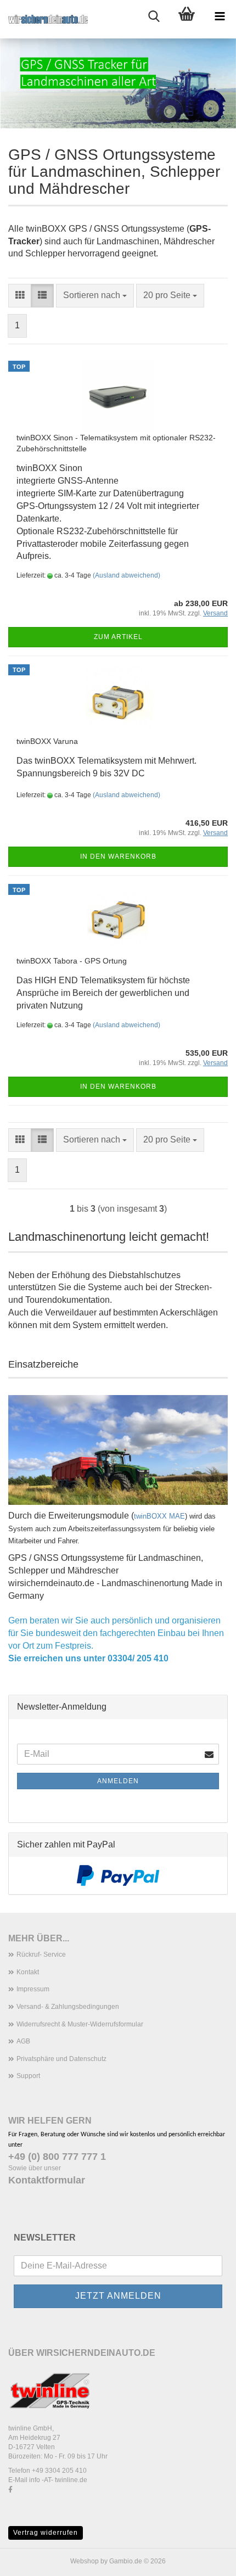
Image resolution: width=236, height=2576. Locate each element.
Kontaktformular (47, 2180)
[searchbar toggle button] (154, 16)
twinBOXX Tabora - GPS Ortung (72, 961)
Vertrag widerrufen (46, 2533)
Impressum (33, 1989)
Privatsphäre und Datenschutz (61, 2059)
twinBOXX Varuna (47, 741)
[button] (20, 296)
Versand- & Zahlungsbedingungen (68, 2007)
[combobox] (95, 296)
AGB (23, 2041)
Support (28, 2076)
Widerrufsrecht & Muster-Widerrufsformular (80, 2024)
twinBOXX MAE (159, 1516)
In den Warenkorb (118, 856)
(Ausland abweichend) (127, 575)
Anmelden (118, 1781)
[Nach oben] (206, 2560)
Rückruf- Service (41, 1955)
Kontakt (28, 1972)
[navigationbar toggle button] (220, 16)
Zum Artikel (118, 637)
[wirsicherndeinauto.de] (44, 19)
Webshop (85, 2561)
